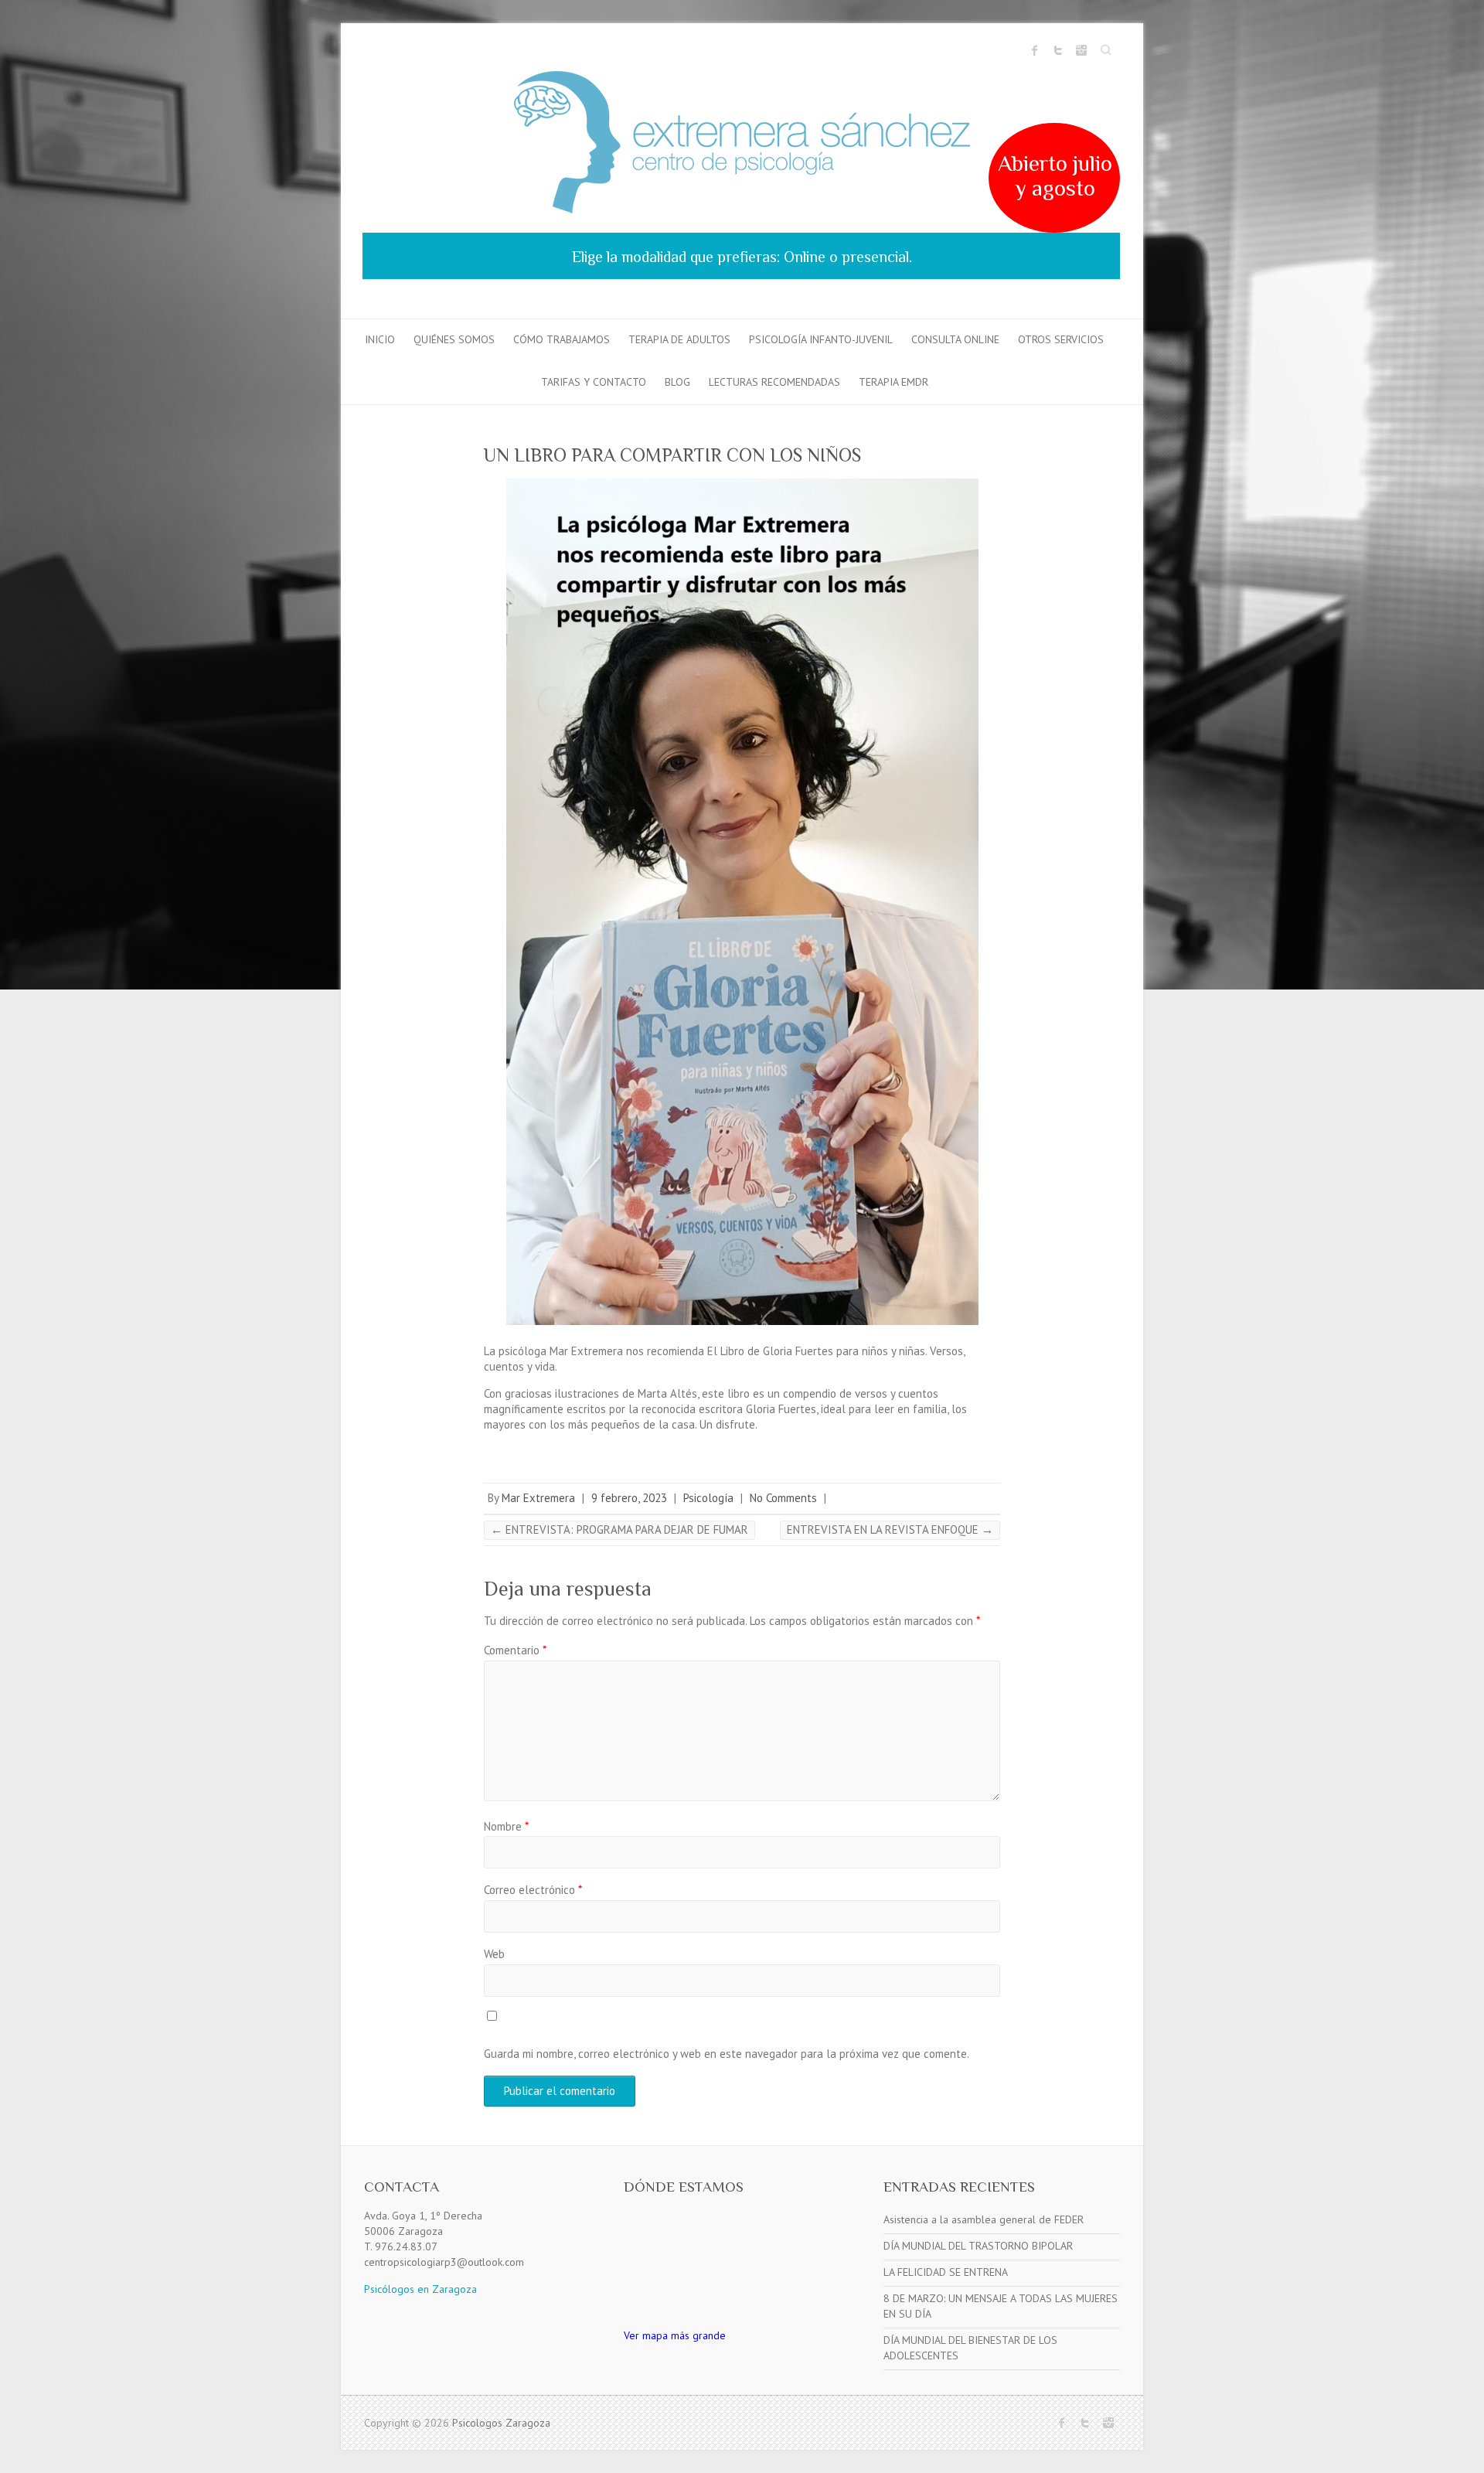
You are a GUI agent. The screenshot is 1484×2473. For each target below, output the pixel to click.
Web (494, 1954)
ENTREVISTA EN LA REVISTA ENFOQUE (890, 1529)
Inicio (380, 339)
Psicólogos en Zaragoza (420, 2289)
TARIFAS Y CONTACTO (594, 382)
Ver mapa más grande (675, 2335)
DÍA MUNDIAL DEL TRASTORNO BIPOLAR (978, 2246)
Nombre (506, 1826)
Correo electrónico (533, 1890)
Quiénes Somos (454, 339)
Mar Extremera (538, 1498)
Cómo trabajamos (562, 339)
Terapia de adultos (679, 339)
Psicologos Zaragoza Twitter (1058, 50)
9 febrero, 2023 (629, 1498)
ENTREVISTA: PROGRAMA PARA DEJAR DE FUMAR (619, 1529)
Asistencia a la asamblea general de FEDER (984, 2219)
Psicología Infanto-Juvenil (821, 339)
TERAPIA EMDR (893, 382)
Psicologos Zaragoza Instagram (1081, 50)
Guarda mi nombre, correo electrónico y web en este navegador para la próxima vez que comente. (727, 2054)
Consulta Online (955, 339)
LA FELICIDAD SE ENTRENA (946, 2272)
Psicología (708, 1498)
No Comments (783, 1498)
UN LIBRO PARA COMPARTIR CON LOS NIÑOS (672, 455)
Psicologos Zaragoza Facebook (1035, 50)
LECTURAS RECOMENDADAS (774, 382)
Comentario (515, 1650)
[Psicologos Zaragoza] (742, 145)
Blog (677, 382)
